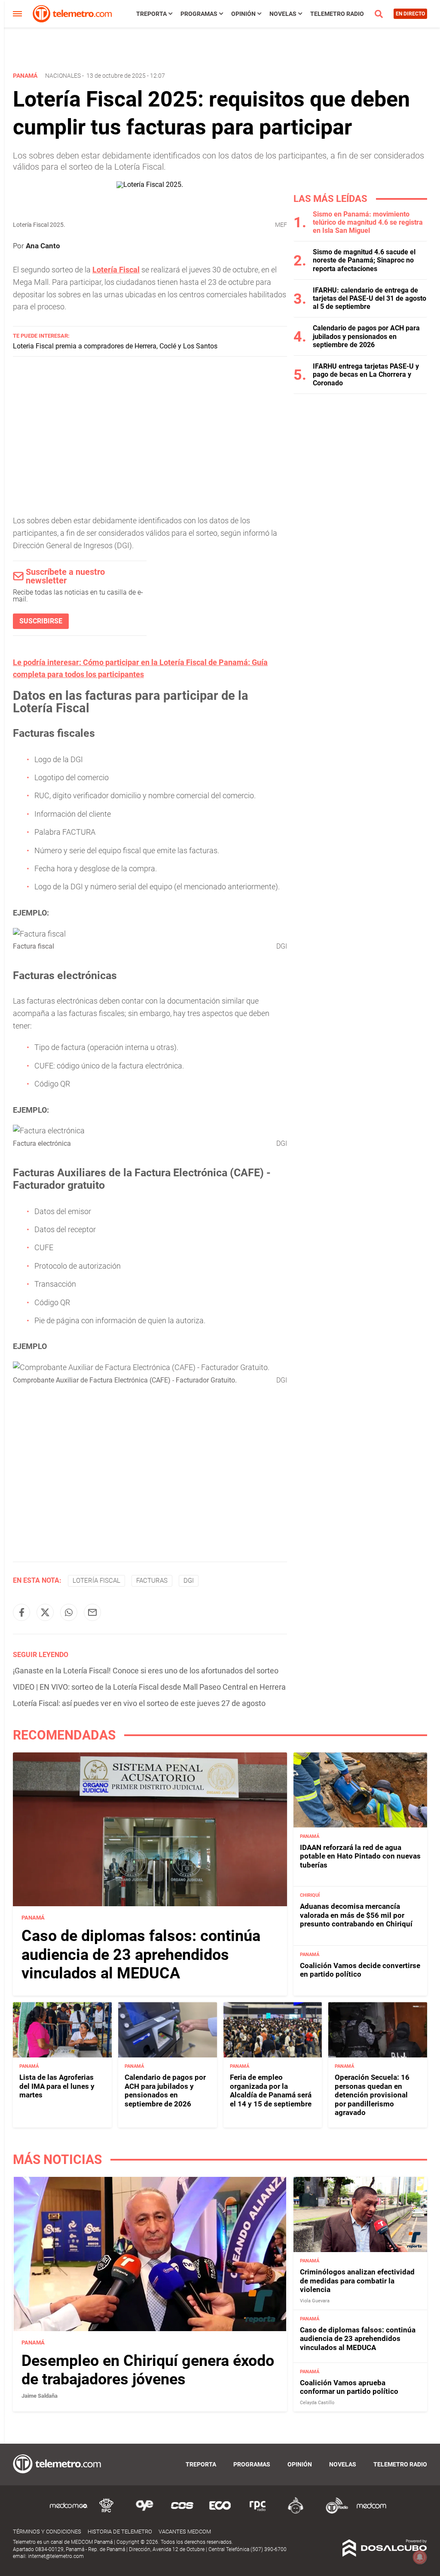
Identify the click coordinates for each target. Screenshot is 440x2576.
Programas (199, 14)
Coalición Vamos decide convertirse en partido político (360, 1970)
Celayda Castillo (317, 2403)
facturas (152, 1581)
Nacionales (63, 76)
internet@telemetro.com (56, 2556)
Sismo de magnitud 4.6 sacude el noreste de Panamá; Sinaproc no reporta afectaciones (364, 260)
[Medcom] (371, 2512)
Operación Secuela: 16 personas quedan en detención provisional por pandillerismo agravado (372, 2095)
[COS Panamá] (182, 2512)
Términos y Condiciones (47, 2532)
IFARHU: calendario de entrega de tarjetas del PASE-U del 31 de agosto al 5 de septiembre (370, 298)
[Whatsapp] (69, 1612)
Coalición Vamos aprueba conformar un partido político (349, 2387)
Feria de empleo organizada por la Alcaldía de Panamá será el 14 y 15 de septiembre (271, 2090)
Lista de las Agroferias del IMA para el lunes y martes (57, 2086)
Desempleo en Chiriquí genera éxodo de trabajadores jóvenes (148, 2370)
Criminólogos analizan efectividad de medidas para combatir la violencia (357, 2281)
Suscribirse (41, 621)
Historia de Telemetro (120, 2532)
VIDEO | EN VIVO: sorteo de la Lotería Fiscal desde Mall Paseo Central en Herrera (149, 1687)
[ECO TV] (220, 2512)
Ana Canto (43, 246)
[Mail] (92, 1612)
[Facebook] (21, 1612)
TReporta (151, 14)
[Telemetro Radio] (333, 2512)
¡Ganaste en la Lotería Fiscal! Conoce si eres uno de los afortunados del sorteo (146, 1671)
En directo (410, 14)
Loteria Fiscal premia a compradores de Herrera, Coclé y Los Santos (115, 346)
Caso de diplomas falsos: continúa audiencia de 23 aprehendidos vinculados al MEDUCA (141, 1954)
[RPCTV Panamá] (107, 2512)
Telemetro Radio (337, 14)
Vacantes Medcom (185, 2532)
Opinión (243, 14)
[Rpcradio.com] (258, 2512)
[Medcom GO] (69, 2512)
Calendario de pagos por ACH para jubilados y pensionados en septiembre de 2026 (366, 336)
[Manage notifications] (420, 2557)
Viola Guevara (315, 2301)
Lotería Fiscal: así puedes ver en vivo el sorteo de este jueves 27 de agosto (139, 1703)
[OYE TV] (144, 2512)
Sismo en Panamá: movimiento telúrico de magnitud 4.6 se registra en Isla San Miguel (368, 222)
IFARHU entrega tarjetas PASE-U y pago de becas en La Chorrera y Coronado (366, 374)
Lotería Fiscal (116, 270)
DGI (189, 1581)
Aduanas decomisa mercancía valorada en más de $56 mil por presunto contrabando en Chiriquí (356, 1915)
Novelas (283, 14)
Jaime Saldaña (40, 2396)
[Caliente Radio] (296, 2512)
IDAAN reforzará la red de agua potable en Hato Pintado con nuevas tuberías (360, 1856)
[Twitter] (45, 1612)
